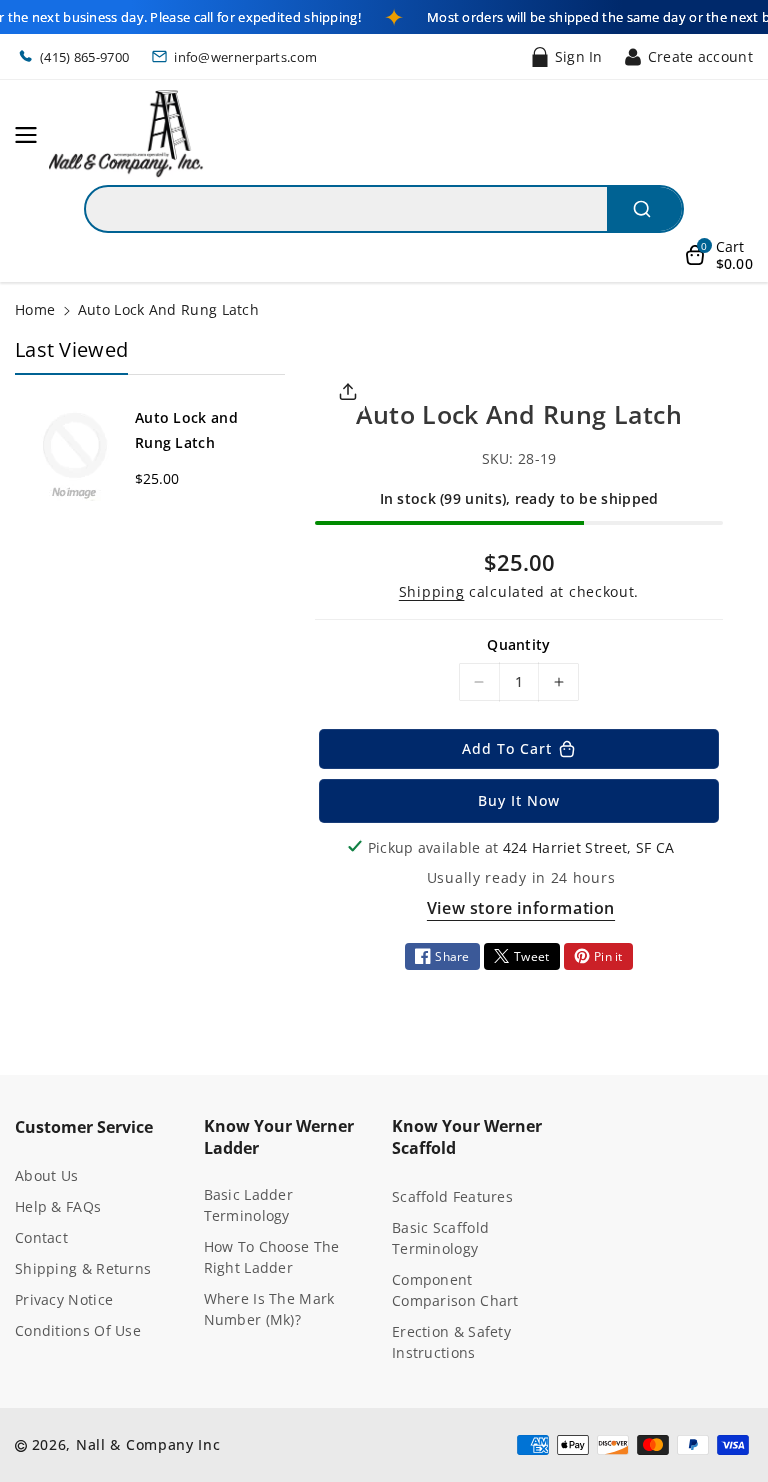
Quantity (518, 644)
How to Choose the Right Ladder (272, 1257)
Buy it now (519, 800)
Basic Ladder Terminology (249, 1205)
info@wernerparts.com (245, 57)
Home (35, 309)
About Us (46, 1175)
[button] (32, 135)
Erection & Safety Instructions (451, 1342)
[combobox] (384, 209)
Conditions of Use (78, 1330)
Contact (41, 1237)
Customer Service (84, 1127)
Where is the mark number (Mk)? (269, 1309)
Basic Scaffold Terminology (440, 1238)
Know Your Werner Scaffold (467, 1137)
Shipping (432, 591)
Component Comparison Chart (455, 1290)
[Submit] (644, 209)
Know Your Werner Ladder (279, 1137)
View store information (521, 908)
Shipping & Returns (83, 1268)
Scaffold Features (452, 1196)
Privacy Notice (64, 1299)
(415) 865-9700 (84, 57)
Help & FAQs (58, 1206)
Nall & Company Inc (148, 1444)
